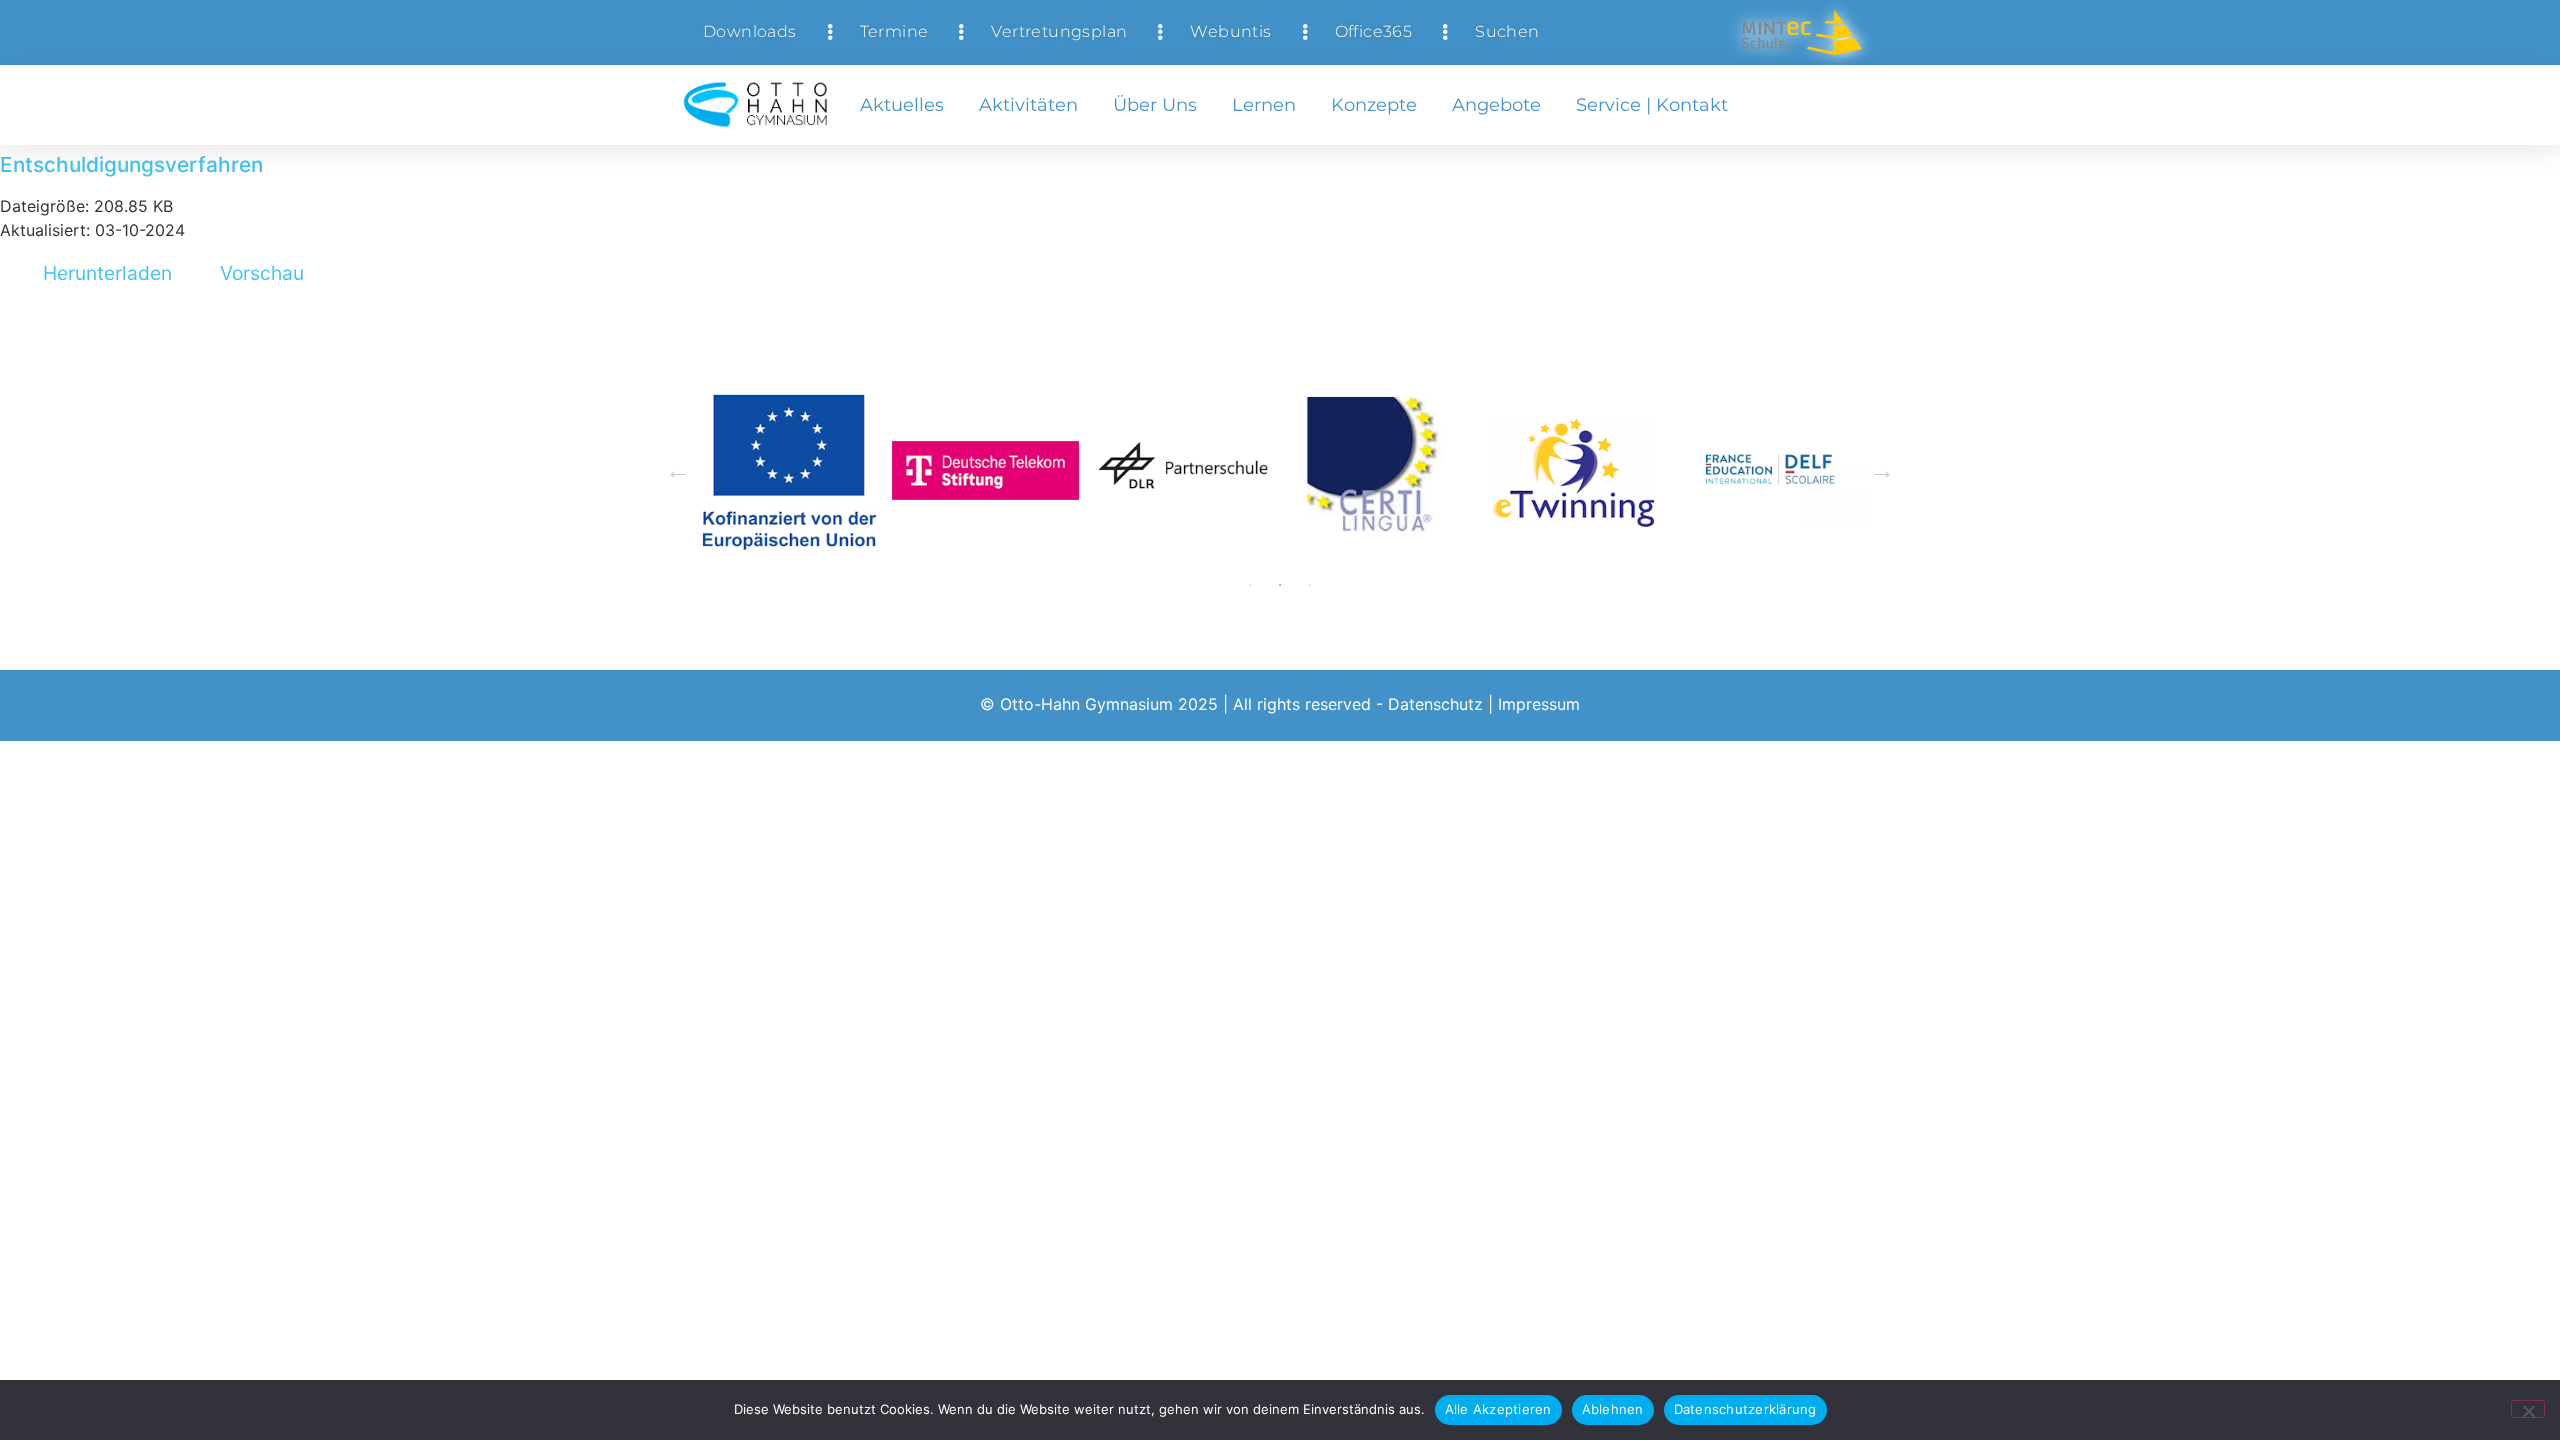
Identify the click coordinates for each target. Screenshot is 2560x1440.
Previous (678, 471)
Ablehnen (1613, 1409)
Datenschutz (1435, 704)
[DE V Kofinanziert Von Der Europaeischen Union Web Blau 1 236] (788, 470)
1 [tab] (1250, 585)
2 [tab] (1280, 585)
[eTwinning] (1576, 470)
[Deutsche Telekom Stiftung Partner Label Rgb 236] (985, 470)
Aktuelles (902, 105)
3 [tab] (1310, 585)
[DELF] (1773, 470)
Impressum (1539, 704)
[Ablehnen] (2528, 1409)
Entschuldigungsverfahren (131, 164)
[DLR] (1182, 470)
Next (1882, 471)
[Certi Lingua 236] (1379, 470)
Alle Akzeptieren (1498, 1409)
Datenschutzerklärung (1745, 1409)
